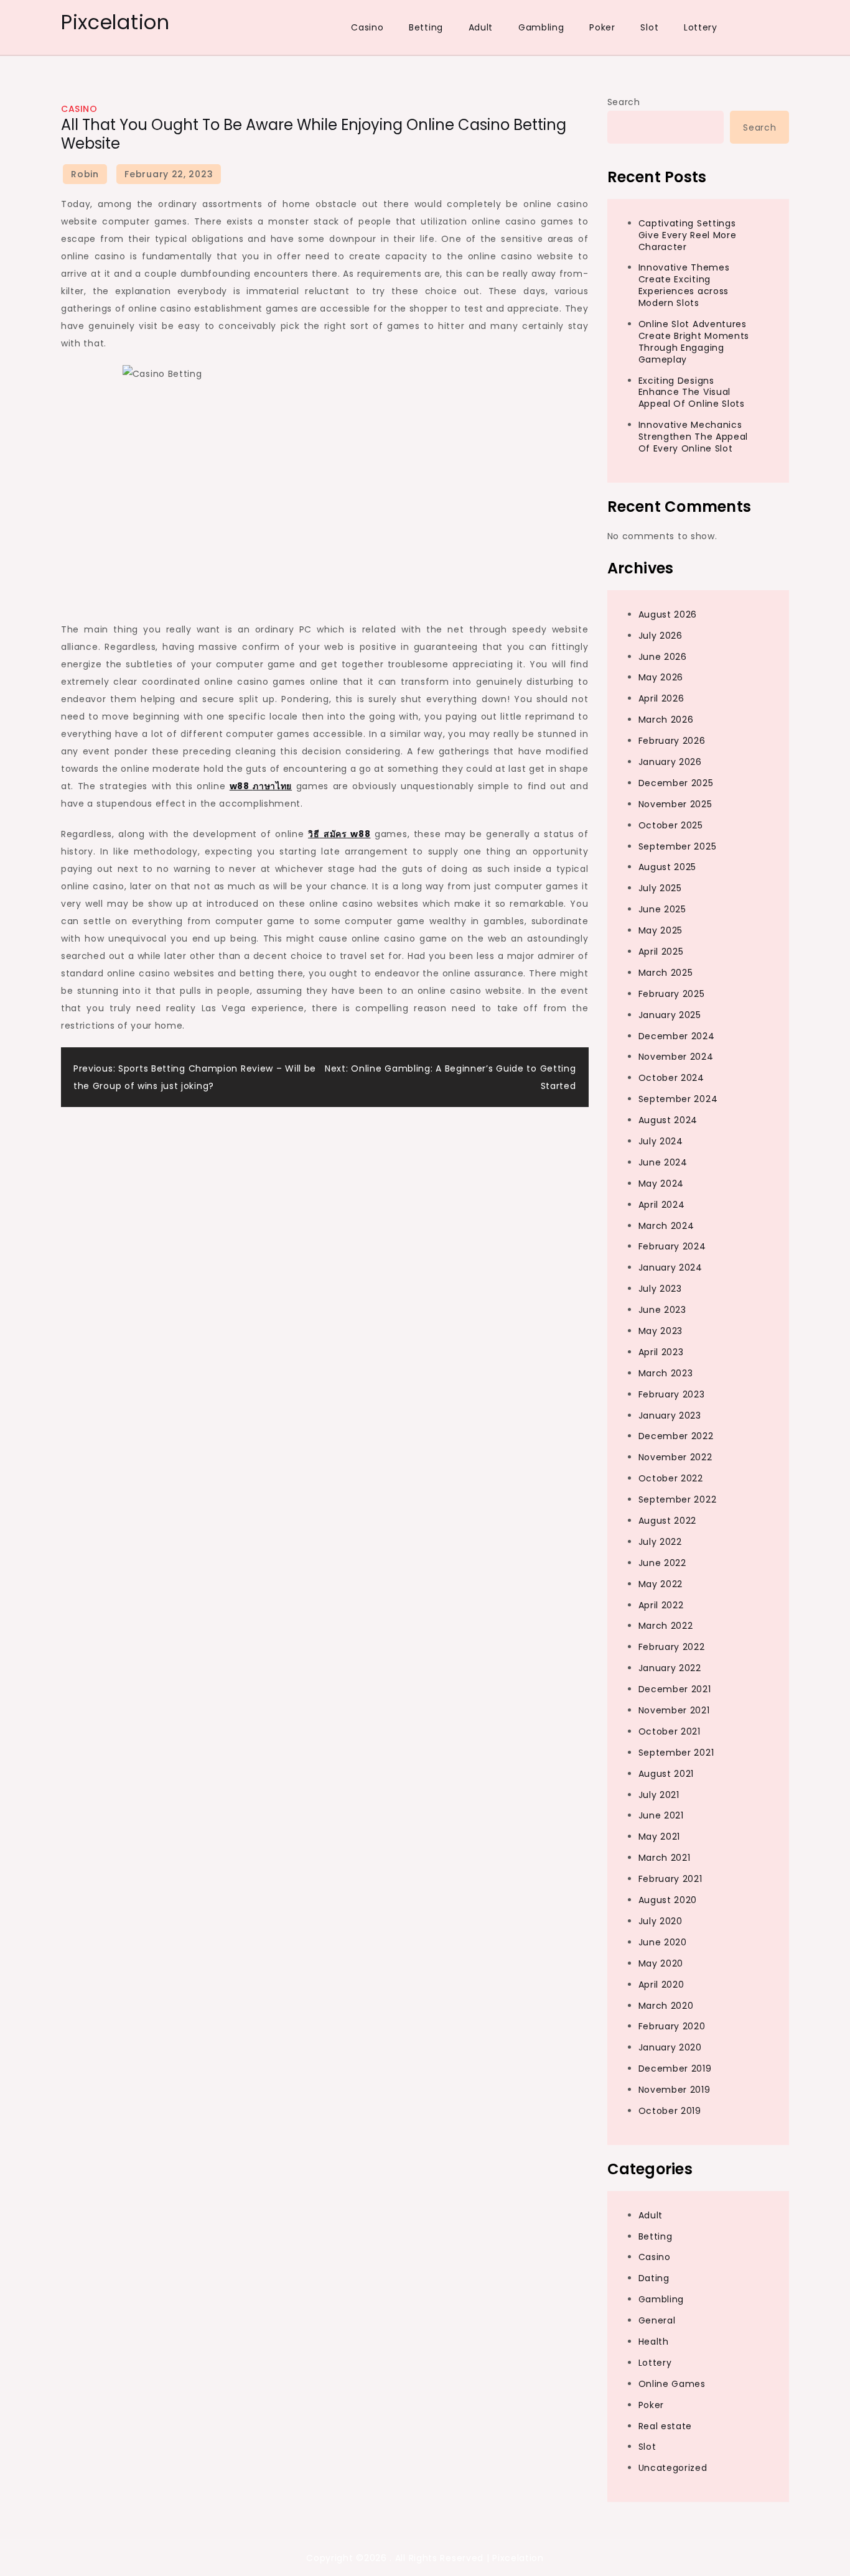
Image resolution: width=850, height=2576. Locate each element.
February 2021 (670, 1879)
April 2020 (661, 1985)
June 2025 (662, 909)
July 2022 (660, 1542)
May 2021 (660, 1837)
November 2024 (676, 1057)
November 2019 (675, 2090)
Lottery (701, 27)
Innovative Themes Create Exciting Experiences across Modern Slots (684, 285)
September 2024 (678, 1099)
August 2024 (668, 1120)
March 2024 (666, 1226)
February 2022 (672, 1647)
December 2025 (676, 783)
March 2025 (666, 973)
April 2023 (661, 1352)
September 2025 (678, 846)
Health (654, 2342)
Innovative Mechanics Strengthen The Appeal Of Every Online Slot (694, 437)
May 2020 (661, 1963)
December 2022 (676, 1436)
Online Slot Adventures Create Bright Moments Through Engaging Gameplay (694, 342)
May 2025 (661, 930)
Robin (85, 174)
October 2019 (670, 2111)
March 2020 (666, 2006)
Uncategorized (673, 2468)
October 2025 (671, 825)
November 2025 (675, 804)
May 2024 (661, 1184)
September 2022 (678, 1499)
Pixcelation (115, 22)
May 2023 (661, 1331)
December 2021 (675, 1689)
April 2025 (661, 952)
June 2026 (663, 657)
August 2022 (668, 1521)
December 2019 (675, 2069)
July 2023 (660, 1289)
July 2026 (661, 636)
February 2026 (672, 741)
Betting (426, 27)
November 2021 (674, 1710)
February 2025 (672, 994)
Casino (367, 27)
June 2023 (662, 1310)
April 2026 (661, 698)
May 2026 (661, 677)
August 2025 (668, 867)
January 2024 (670, 1267)
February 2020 (672, 2026)
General (657, 2320)
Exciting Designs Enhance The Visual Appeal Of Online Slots (692, 392)
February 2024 (672, 1246)
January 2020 (670, 2047)
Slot (649, 27)
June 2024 (663, 1162)
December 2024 (677, 1036)
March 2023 (666, 1373)
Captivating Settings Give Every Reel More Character (688, 235)
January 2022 (670, 1668)
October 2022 (671, 1478)
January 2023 (670, 1415)
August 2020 (668, 1900)
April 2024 (662, 1205)
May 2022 (661, 1584)
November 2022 (675, 1457)
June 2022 (662, 1563)
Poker (602, 27)
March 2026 (666, 720)
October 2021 (670, 1731)
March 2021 (665, 1858)
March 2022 (666, 1626)
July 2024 (661, 1141)
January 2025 (670, 1015)
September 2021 (676, 1753)
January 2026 (670, 762)
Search (624, 102)
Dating (654, 2278)
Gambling (541, 27)
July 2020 (661, 1921)
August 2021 (666, 1774)
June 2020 (663, 1942)
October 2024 (671, 1078)
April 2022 (661, 1605)
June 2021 (661, 1815)
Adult (481, 27)
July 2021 (659, 1795)
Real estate (666, 2426)
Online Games (672, 2384)
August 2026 (668, 614)
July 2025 (660, 888)
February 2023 (672, 1394)
